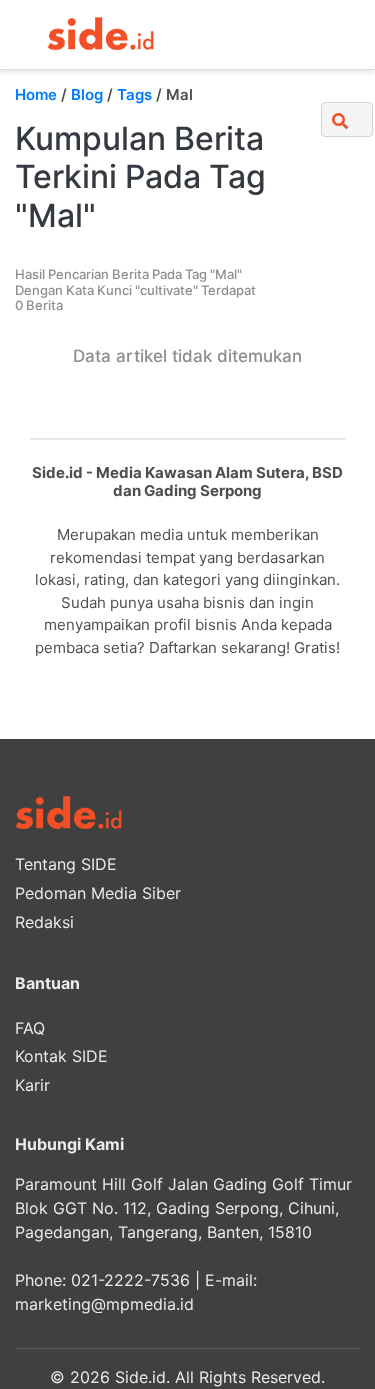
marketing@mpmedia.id (104, 1304)
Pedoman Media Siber (98, 893)
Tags (134, 94)
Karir (32, 1085)
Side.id (140, 1377)
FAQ (30, 1028)
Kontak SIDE (61, 1056)
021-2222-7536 (130, 1280)
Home (36, 94)
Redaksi (44, 922)
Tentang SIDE (66, 864)
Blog (87, 94)
